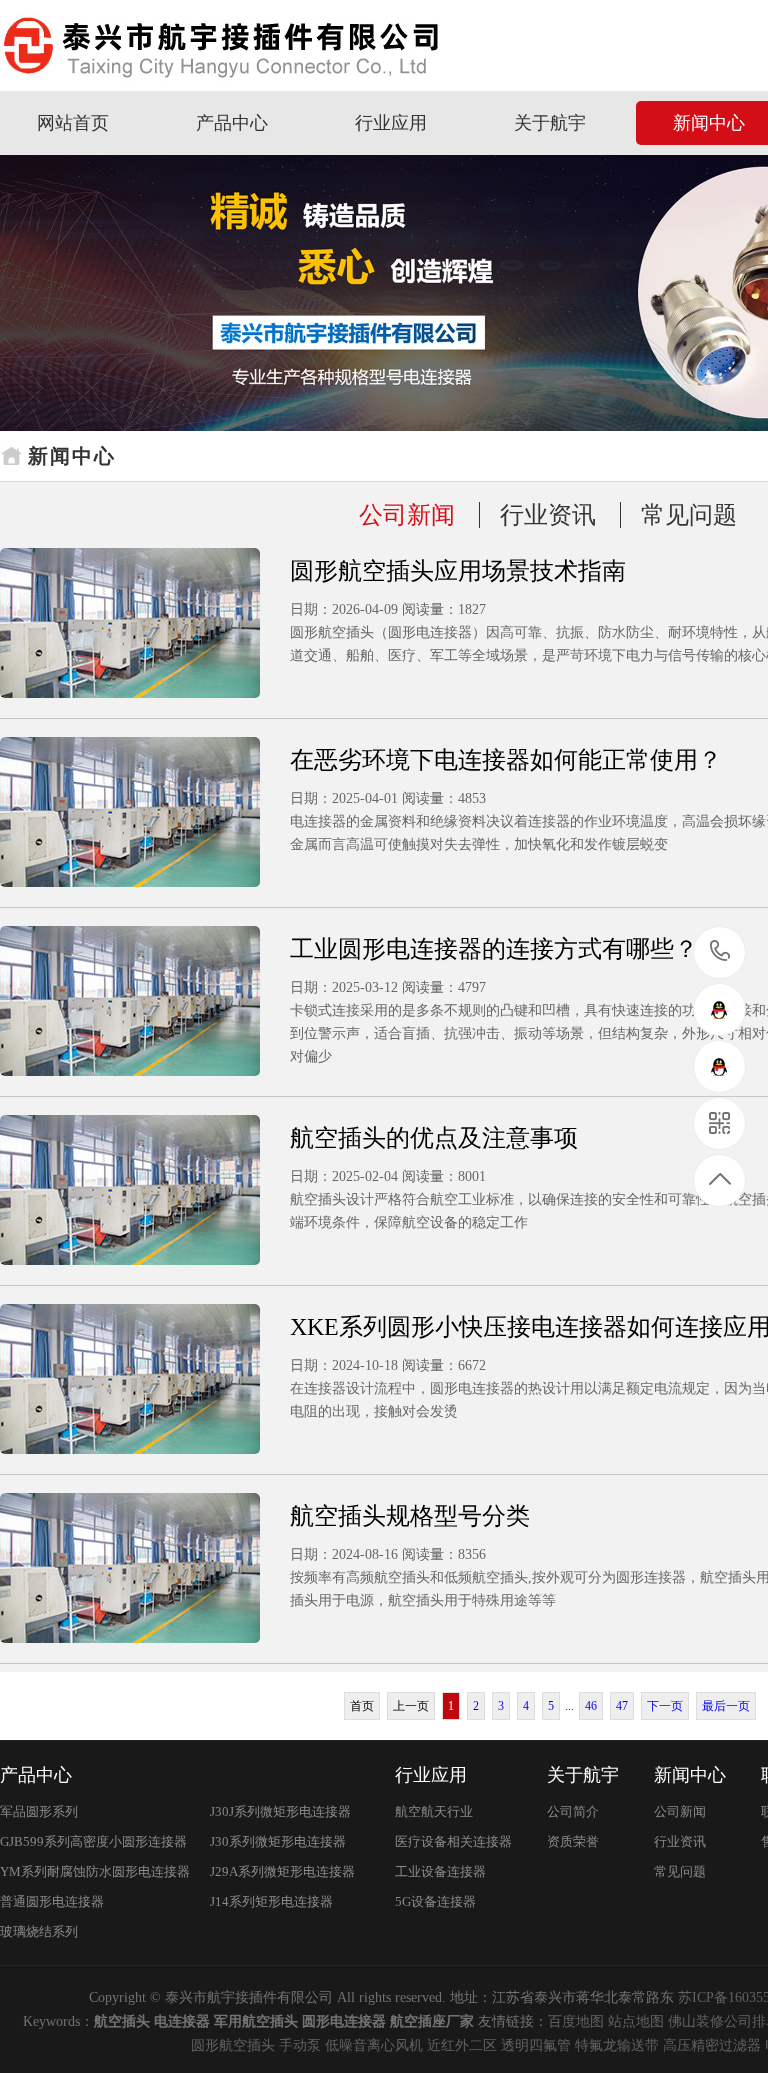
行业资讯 (548, 515)
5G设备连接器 (435, 1901)
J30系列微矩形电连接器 (278, 1841)
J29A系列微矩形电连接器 (282, 1871)
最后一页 (726, 1706)
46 (591, 1706)
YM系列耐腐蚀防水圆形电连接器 (95, 1871)
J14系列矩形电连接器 (271, 1901)
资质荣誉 (573, 1841)
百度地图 (576, 2021)
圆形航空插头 (233, 2045)
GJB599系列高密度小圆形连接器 (93, 1841)
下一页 (665, 1706)
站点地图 (636, 2021)
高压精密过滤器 (712, 2045)
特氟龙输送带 (617, 2045)
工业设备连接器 (440, 1871)
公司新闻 (407, 515)
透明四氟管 (536, 2045)
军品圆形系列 (39, 1811)
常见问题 (689, 515)
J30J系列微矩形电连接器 (280, 1811)
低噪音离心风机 (374, 2045)
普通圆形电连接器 (52, 1901)
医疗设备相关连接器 (453, 1841)
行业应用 (391, 123)
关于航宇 (550, 123)
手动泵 (300, 2045)
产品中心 (232, 123)
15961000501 (720, 952)
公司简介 (573, 1811)
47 (622, 1706)
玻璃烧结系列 (39, 1931)
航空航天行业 (434, 1811)
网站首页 (73, 123)
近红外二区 (462, 2045)
